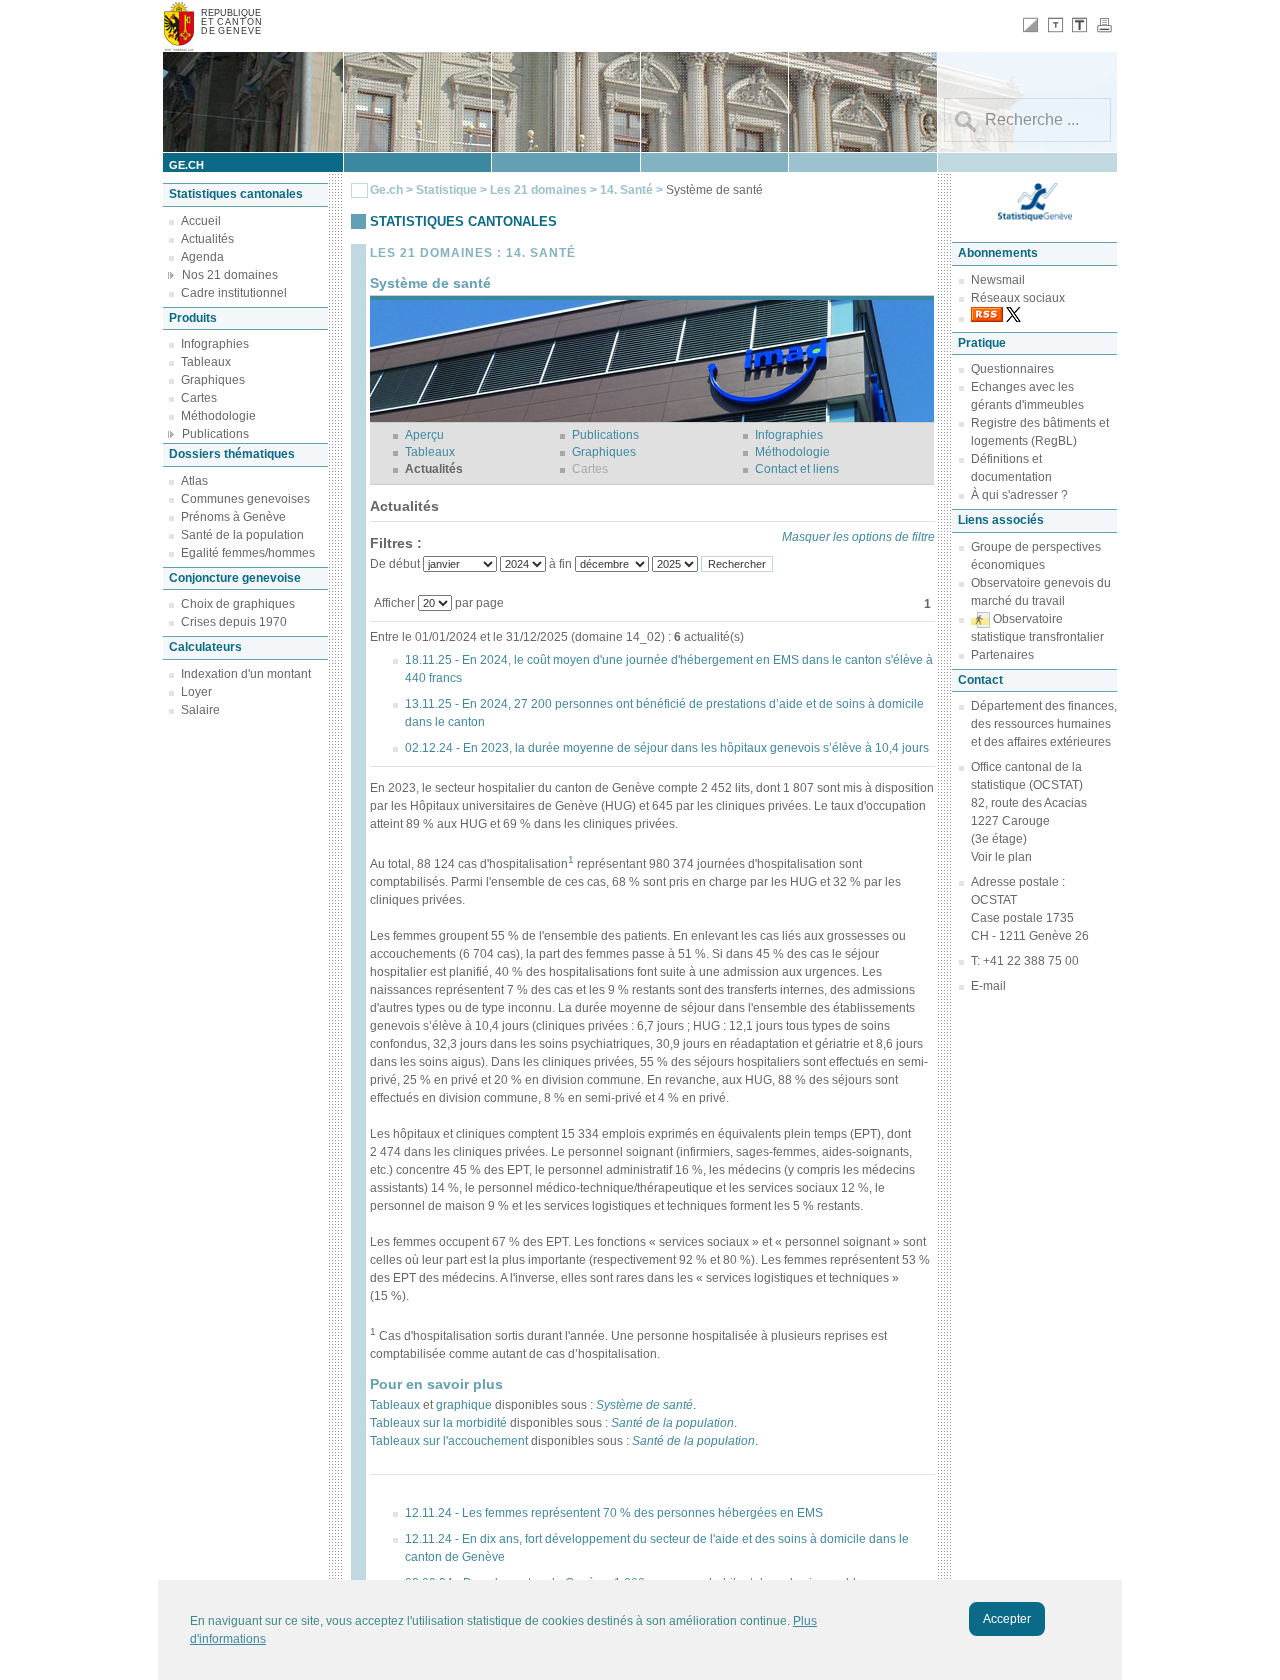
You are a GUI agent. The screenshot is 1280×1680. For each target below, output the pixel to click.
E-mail (988, 986)
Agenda (202, 257)
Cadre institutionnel (234, 293)
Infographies (215, 344)
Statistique (446, 190)
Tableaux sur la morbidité (438, 1423)
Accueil (201, 221)
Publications (215, 434)
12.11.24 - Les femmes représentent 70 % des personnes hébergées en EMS (614, 1513)
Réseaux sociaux (1018, 298)
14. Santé (628, 190)
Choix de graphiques (238, 604)
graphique (464, 1405)
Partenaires (1002, 655)
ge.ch (186, 165)
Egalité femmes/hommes (248, 553)
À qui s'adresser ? (1019, 495)
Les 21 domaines (538, 190)
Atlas (194, 481)
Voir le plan (1001, 857)
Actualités (207, 239)
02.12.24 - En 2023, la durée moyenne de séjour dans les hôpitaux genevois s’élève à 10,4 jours (667, 748)
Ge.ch (386, 190)
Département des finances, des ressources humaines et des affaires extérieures (1044, 724)
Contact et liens (797, 469)
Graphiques (213, 380)
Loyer (196, 692)
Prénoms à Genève (233, 517)
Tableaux (206, 362)
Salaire (200, 710)
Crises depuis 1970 (234, 622)
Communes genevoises (245, 499)
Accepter (1007, 1619)
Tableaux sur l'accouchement (449, 1441)
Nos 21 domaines (230, 275)
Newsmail (998, 280)
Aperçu (424, 435)
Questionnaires (1012, 369)
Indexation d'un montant (246, 674)
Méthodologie (218, 416)
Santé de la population (242, 535)
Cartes (199, 398)
